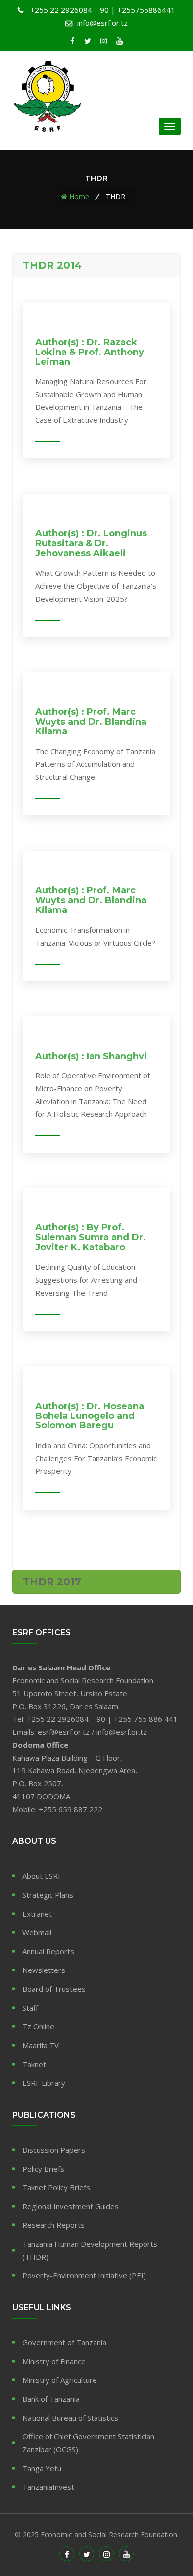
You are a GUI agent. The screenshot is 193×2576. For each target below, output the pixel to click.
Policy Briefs (43, 2169)
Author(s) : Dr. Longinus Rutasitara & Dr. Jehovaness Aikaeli (91, 543)
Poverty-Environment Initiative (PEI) (84, 2275)
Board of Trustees (54, 1989)
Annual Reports (48, 1951)
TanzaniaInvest (48, 2487)
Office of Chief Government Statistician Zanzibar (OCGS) (88, 2443)
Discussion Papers (54, 2150)
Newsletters (44, 1970)
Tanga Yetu (42, 2468)
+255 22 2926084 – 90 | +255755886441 (103, 10)
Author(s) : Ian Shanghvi (91, 1056)
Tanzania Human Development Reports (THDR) (90, 2250)
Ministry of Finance (54, 2361)
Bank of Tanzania (51, 2399)
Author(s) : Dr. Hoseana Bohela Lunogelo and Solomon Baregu (90, 1416)
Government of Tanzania (64, 2342)
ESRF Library (44, 2083)
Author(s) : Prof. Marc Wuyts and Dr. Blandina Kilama (91, 722)
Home (79, 196)
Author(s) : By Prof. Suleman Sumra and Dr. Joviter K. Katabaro (91, 1237)
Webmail (37, 1932)
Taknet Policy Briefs (56, 2187)
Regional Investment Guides (71, 2206)
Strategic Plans (48, 1895)
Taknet (34, 2064)
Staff (30, 2008)
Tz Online (38, 2026)
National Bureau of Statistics (70, 2418)
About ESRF (42, 1876)
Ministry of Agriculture (60, 2380)
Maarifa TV (41, 2045)
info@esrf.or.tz (102, 23)
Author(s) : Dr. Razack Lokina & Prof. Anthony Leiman (90, 352)
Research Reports (53, 2225)
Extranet (37, 1914)
